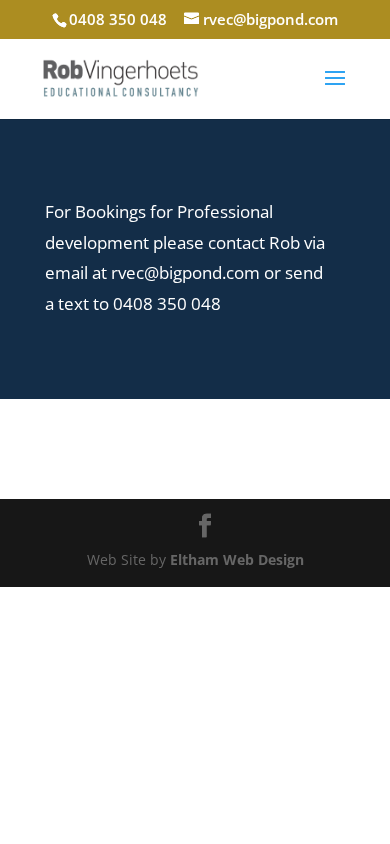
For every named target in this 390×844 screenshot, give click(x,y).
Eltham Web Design (237, 559)
